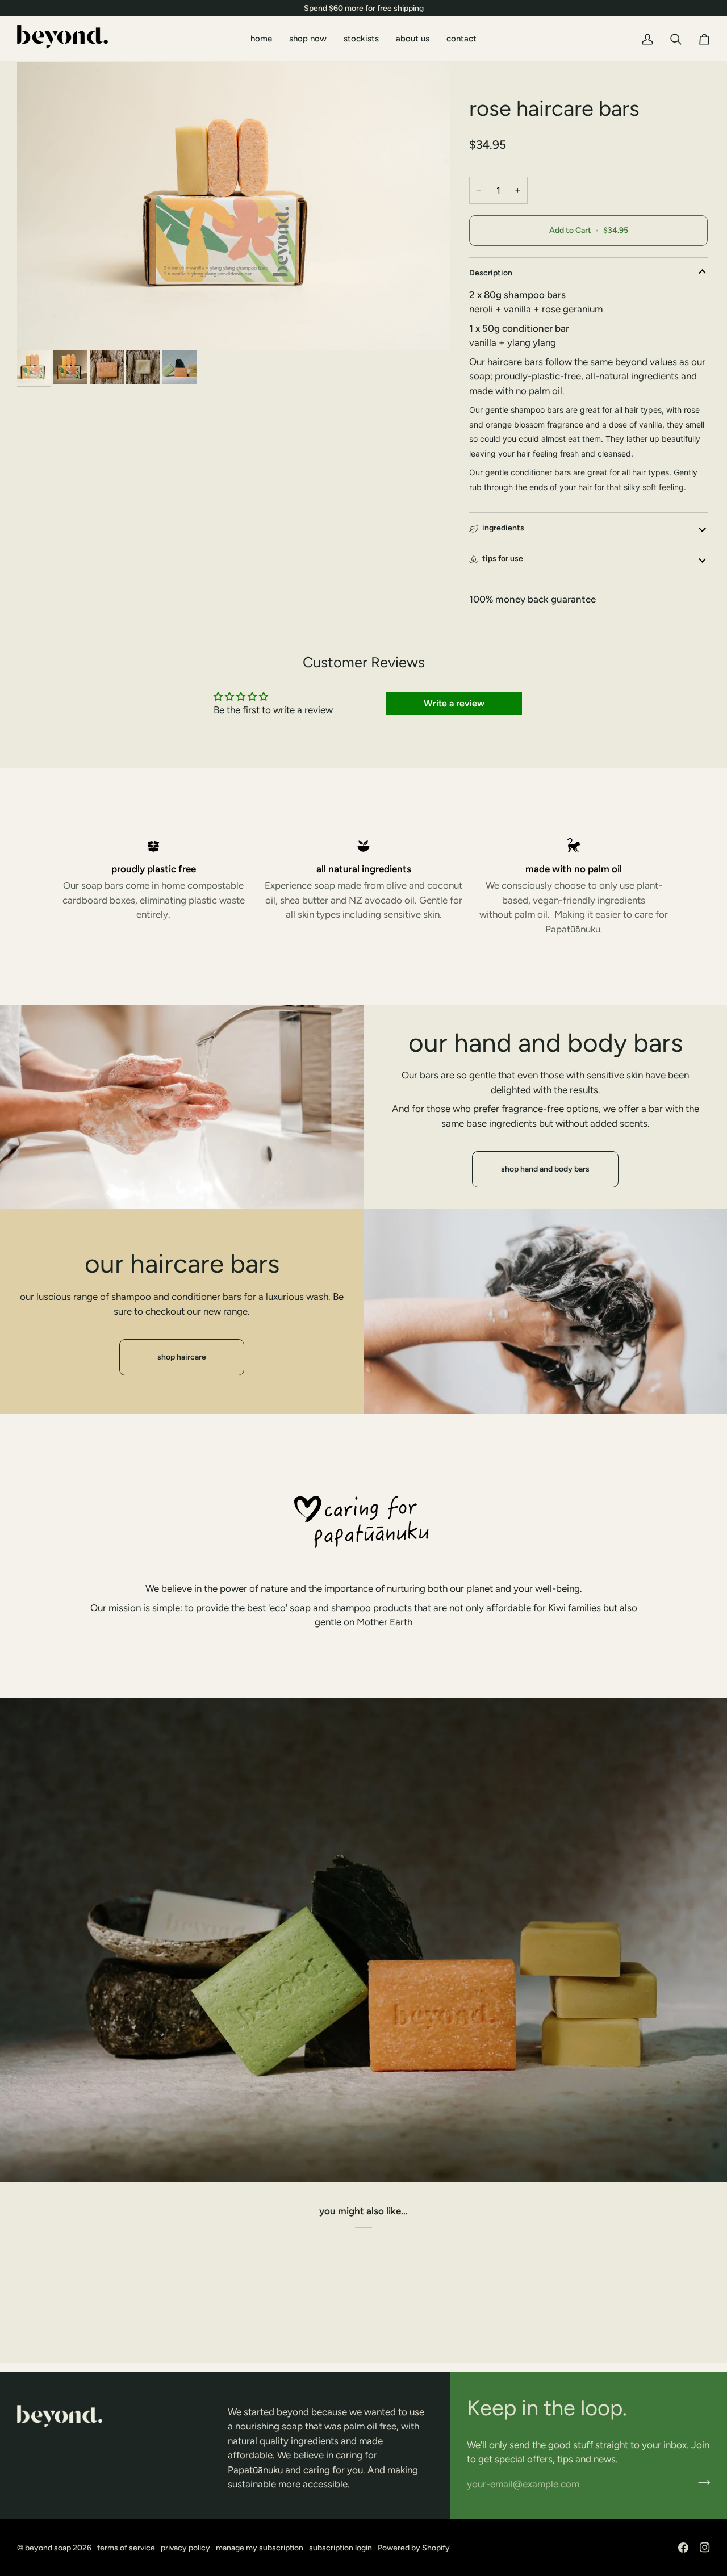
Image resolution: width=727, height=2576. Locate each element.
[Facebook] (683, 2548)
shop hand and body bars (545, 1169)
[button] (117, 2402)
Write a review (454, 703)
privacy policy (185, 2548)
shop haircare (182, 1357)
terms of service (126, 2548)
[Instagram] (705, 2548)
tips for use (503, 559)
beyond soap (48, 2548)
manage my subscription (260, 2548)
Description (491, 273)
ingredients (503, 528)
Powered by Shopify (414, 2548)
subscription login (340, 2548)
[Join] (701, 2483)
